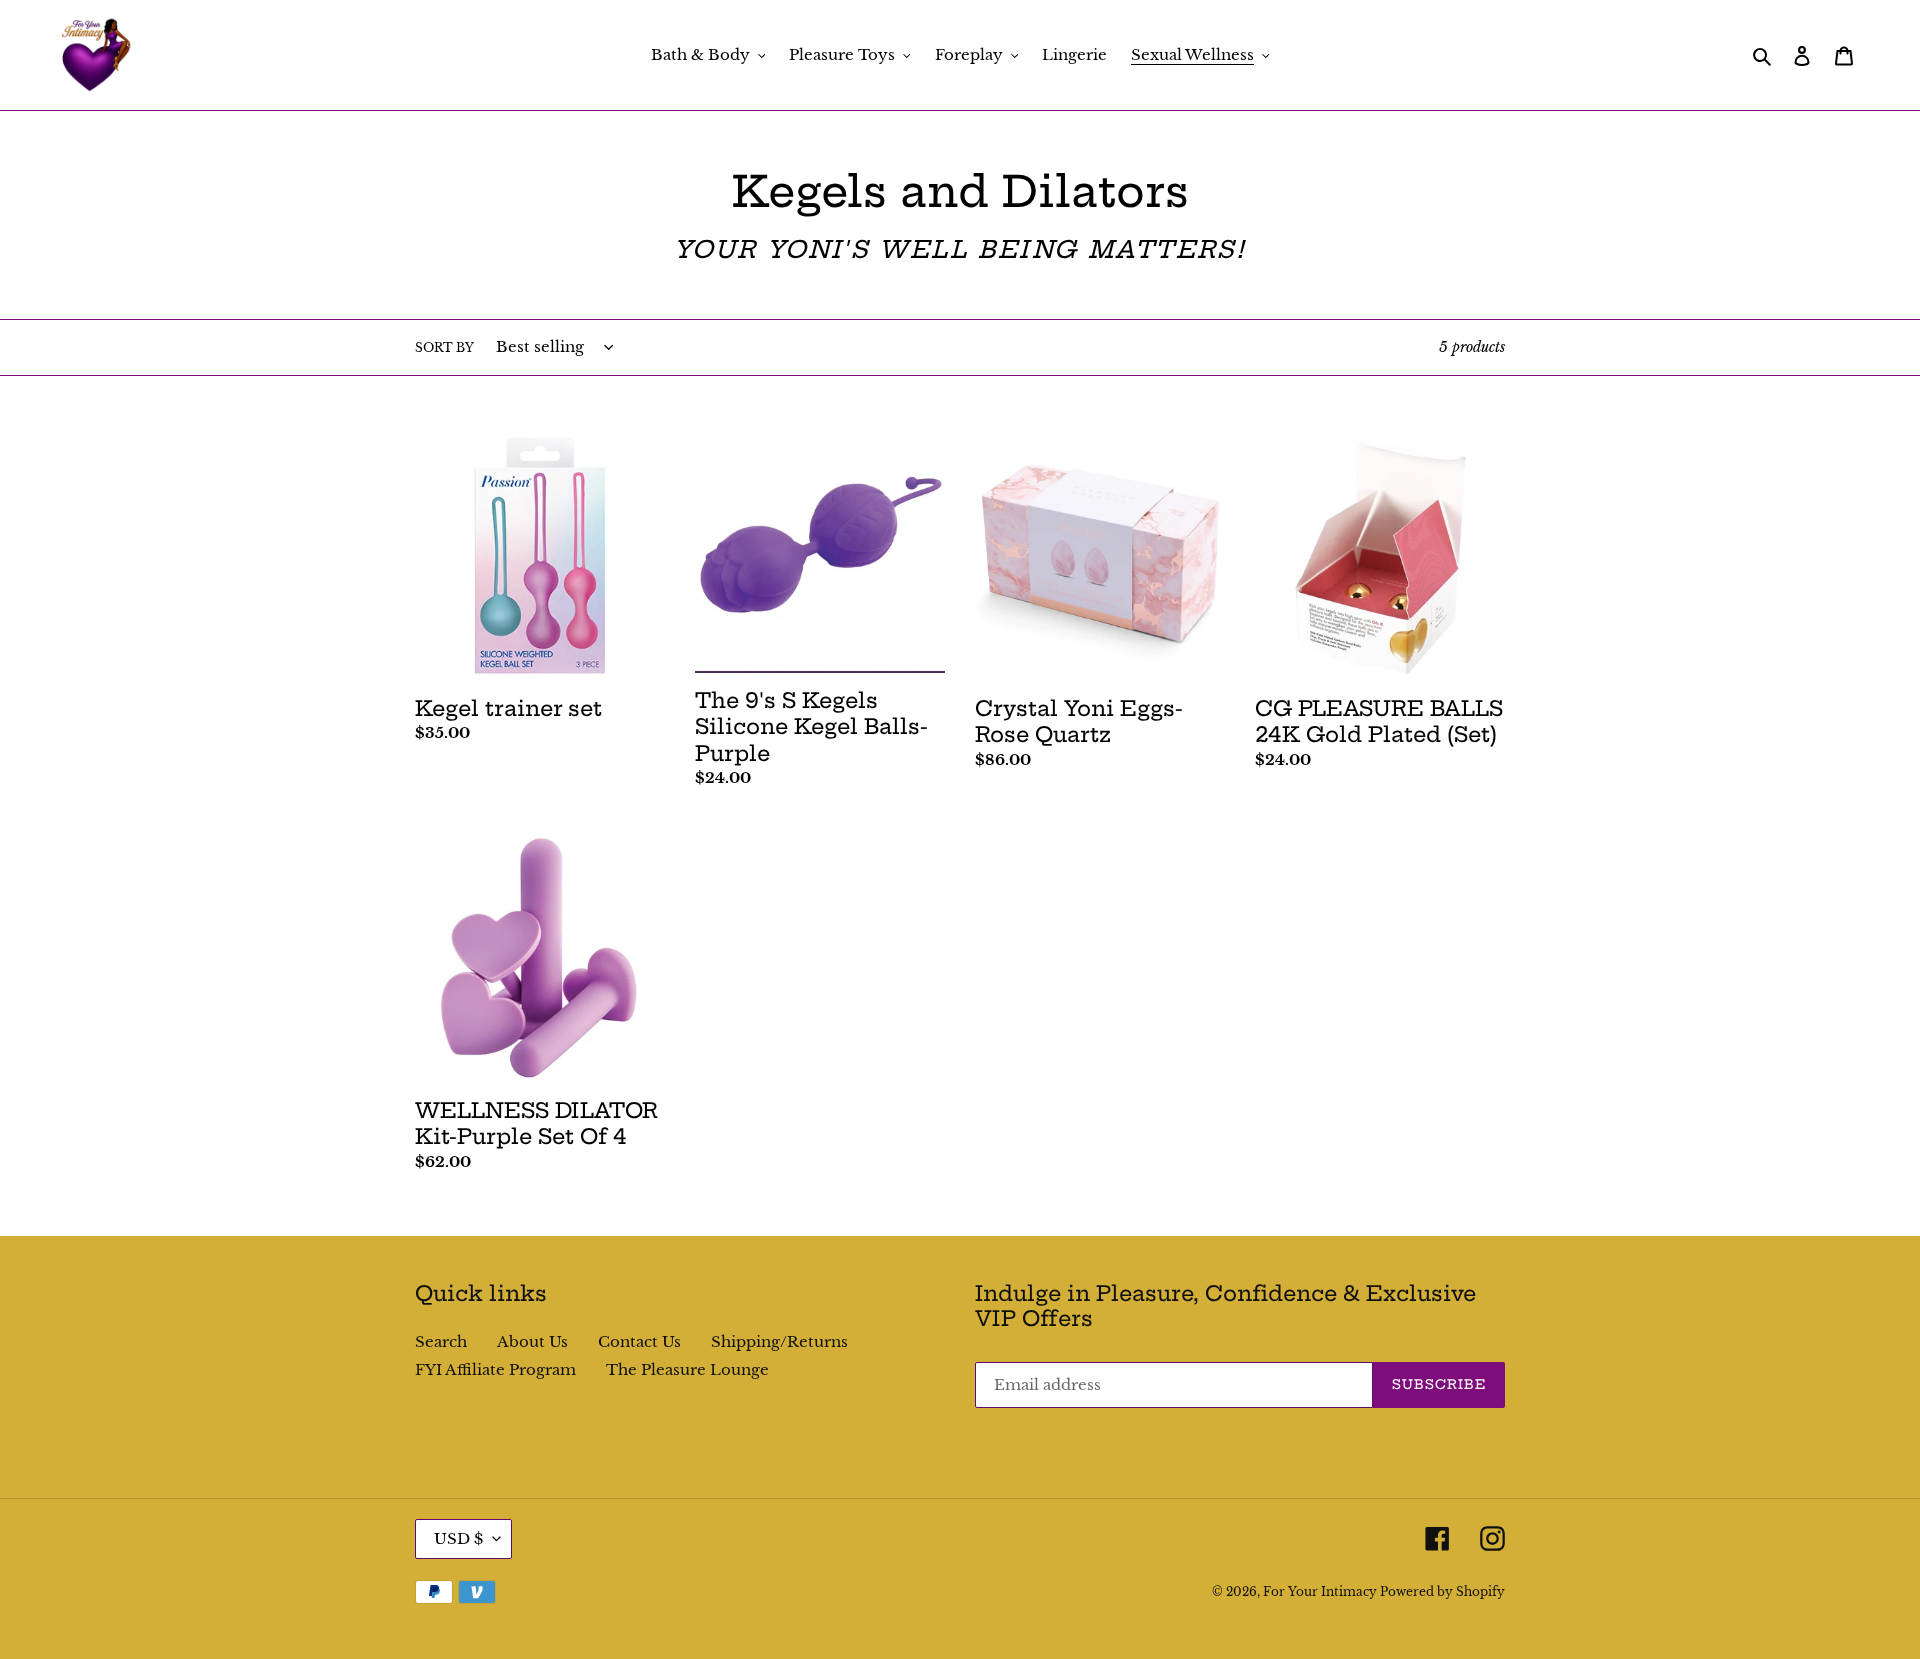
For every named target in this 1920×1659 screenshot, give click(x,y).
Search (441, 1341)
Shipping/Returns (779, 1341)
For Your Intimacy (1321, 1591)
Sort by (444, 347)
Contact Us (639, 1341)
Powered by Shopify (1442, 1591)
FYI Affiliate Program (495, 1369)
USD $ (458, 1538)
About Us (532, 1341)
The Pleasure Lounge (687, 1369)
